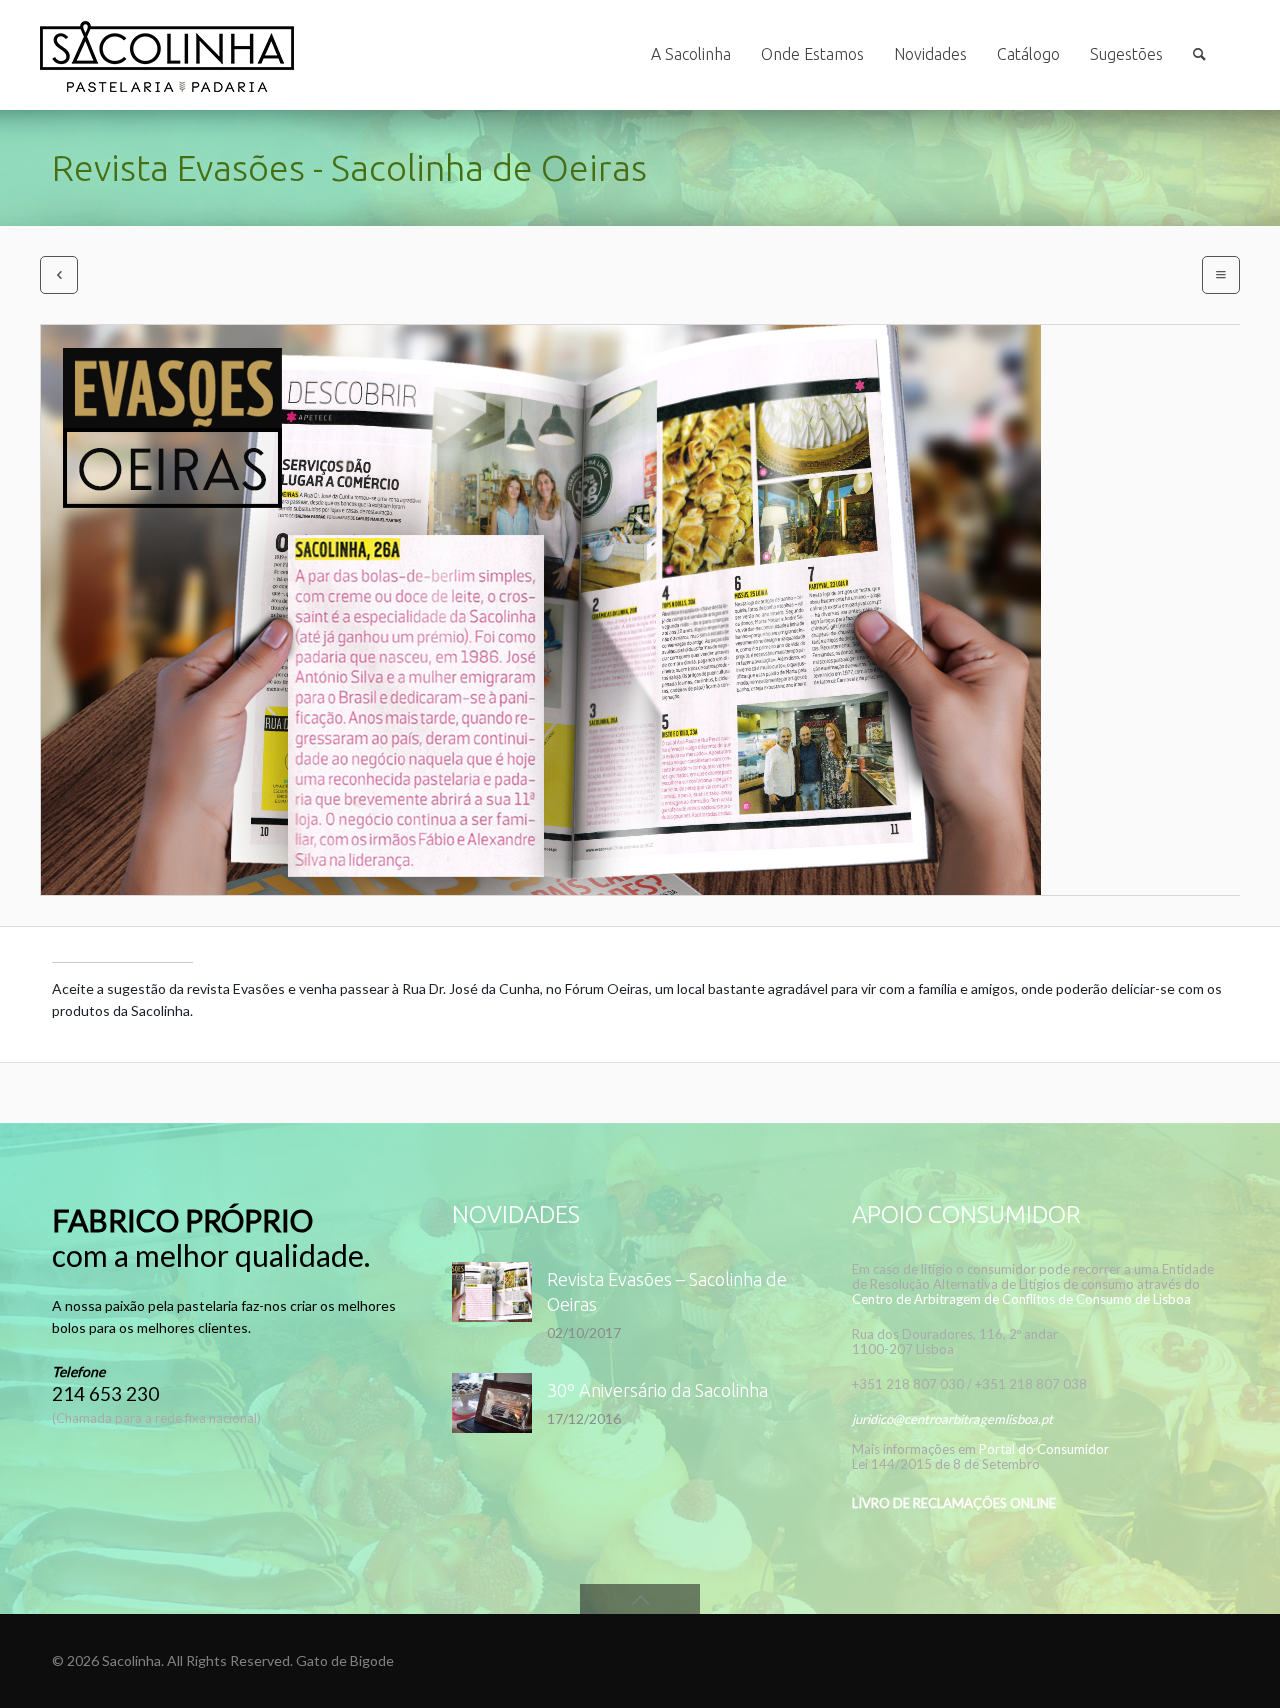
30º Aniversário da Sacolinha (657, 1390)
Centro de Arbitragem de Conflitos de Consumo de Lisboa (1021, 1299)
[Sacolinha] (167, 55)
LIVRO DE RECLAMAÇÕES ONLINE (954, 1503)
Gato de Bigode (345, 1660)
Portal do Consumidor (1044, 1449)
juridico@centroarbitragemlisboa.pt (952, 1419)
